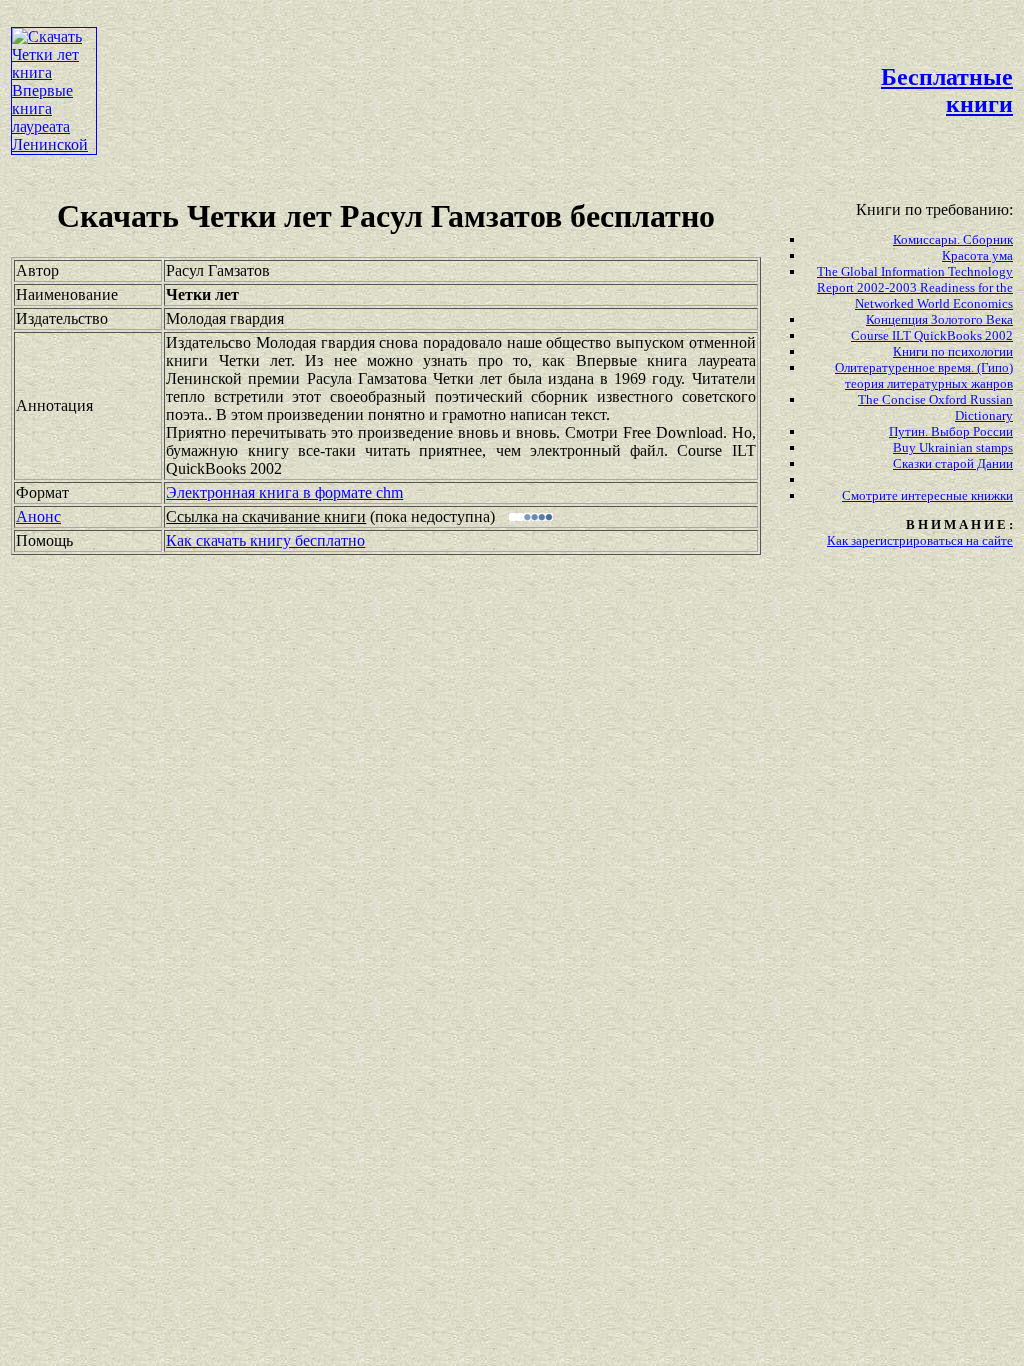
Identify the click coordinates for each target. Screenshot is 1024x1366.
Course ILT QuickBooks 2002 (932, 335)
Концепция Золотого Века (939, 319)
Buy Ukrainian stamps (953, 447)
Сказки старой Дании (953, 463)
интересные (936, 495)
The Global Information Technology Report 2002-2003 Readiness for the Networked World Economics (915, 287)
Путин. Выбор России (951, 431)
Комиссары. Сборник (953, 239)
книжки (992, 495)
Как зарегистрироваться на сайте (920, 540)
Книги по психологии (953, 351)
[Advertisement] (465, 56)
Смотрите (871, 495)
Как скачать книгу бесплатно (265, 540)
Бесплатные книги (947, 90)
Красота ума (977, 255)
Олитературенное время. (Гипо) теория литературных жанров (924, 375)
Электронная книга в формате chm (284, 492)
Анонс (38, 516)
